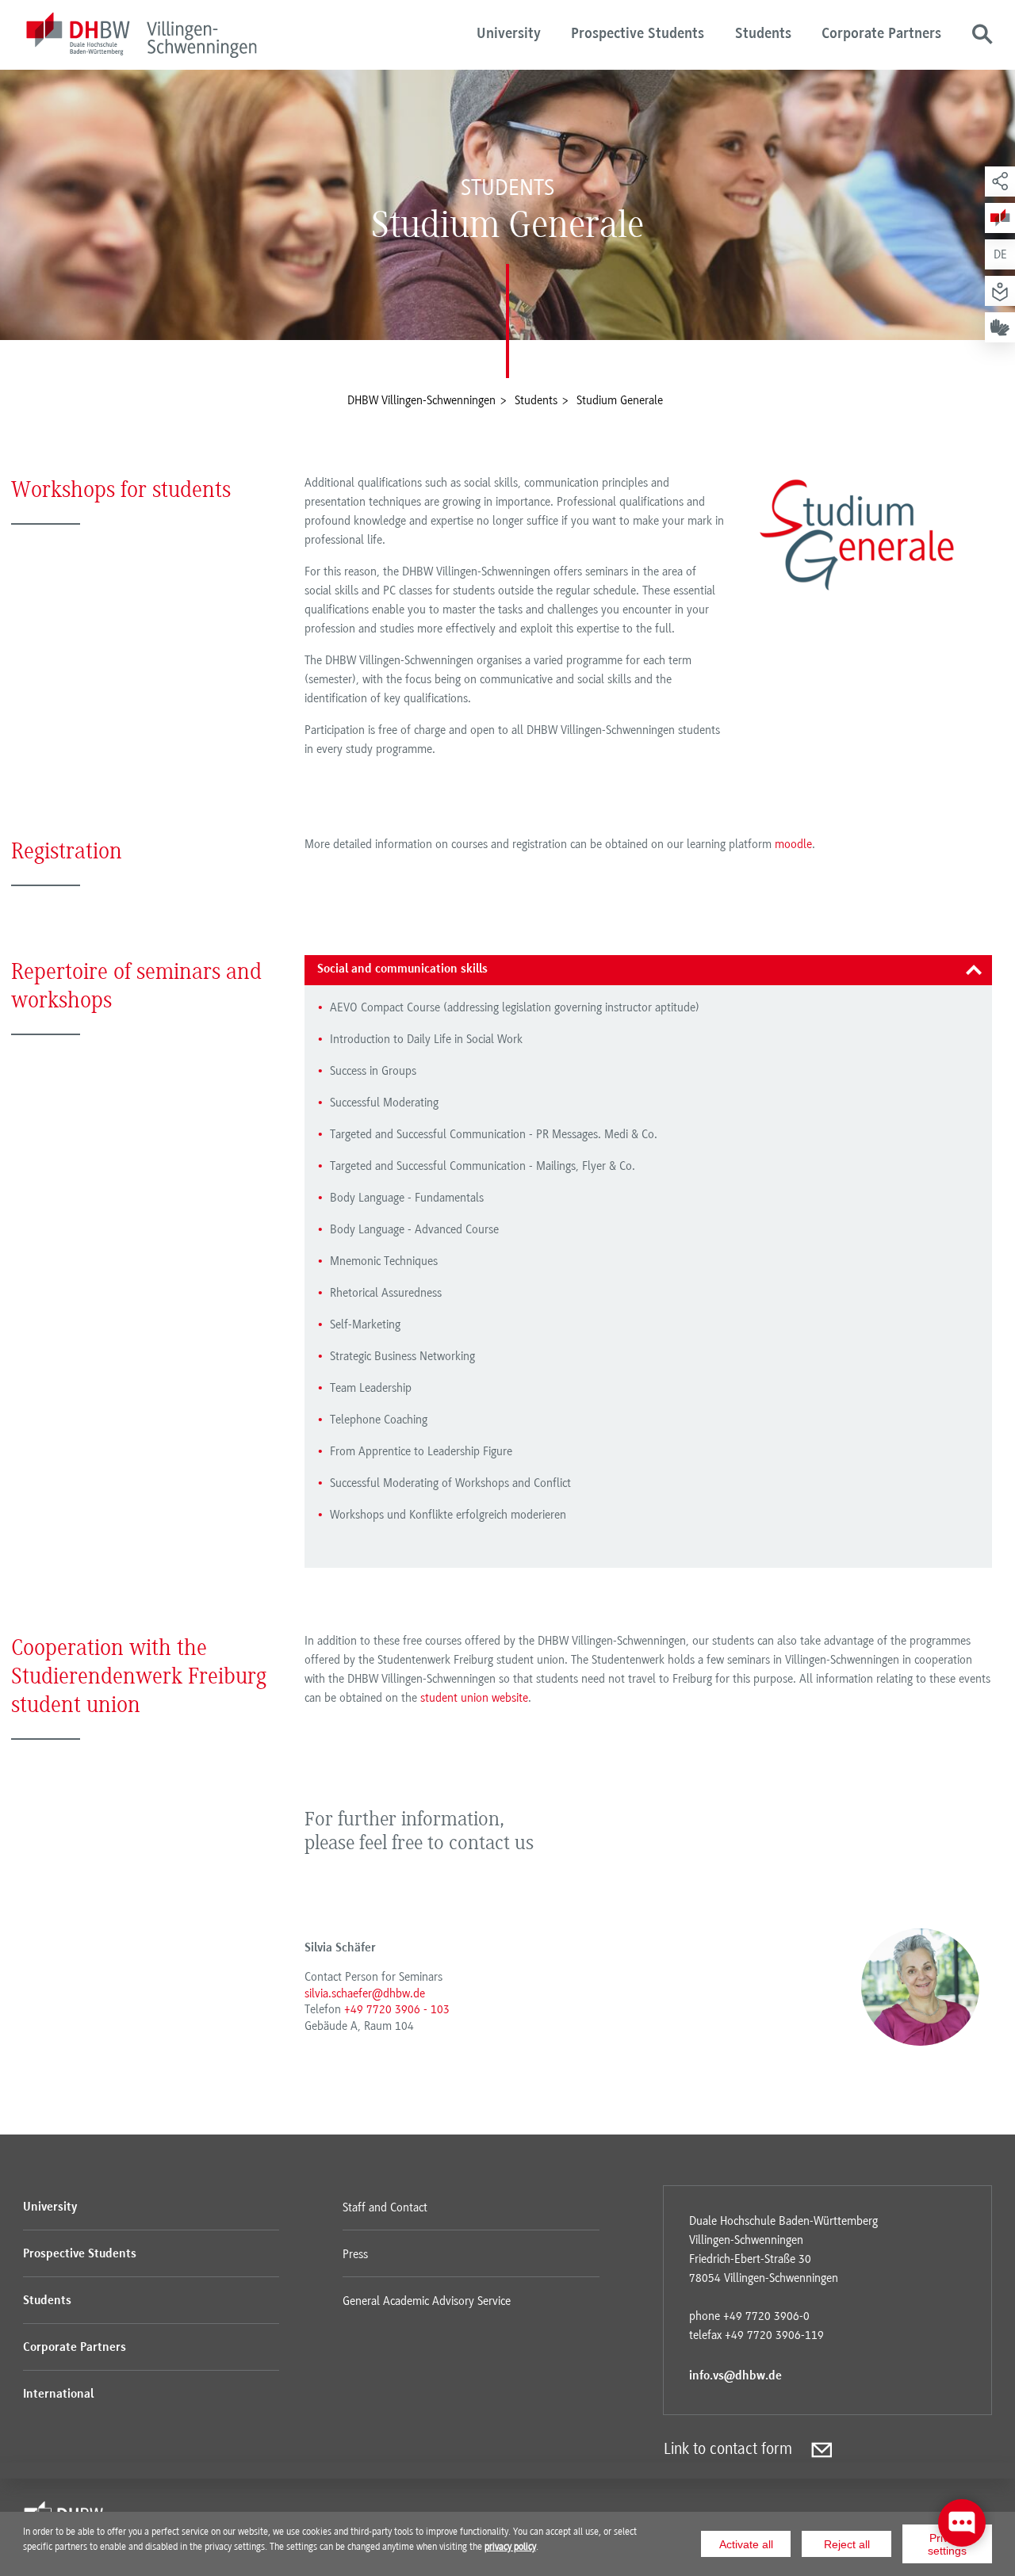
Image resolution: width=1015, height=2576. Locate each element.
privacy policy (510, 2547)
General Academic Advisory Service (427, 2301)
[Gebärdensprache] (1000, 327)
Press (355, 2254)
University (509, 34)
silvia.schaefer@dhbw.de (365, 1993)
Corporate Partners (881, 34)
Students (763, 34)
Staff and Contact (385, 2207)
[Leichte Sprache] (1000, 291)
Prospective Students (638, 34)
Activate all (746, 2544)
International (58, 2394)
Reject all (847, 2544)
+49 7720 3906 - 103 (397, 2009)
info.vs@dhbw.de (735, 2376)
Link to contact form (728, 2449)
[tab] (648, 970)
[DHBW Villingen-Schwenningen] (141, 38)
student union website (474, 1698)
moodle (793, 844)
